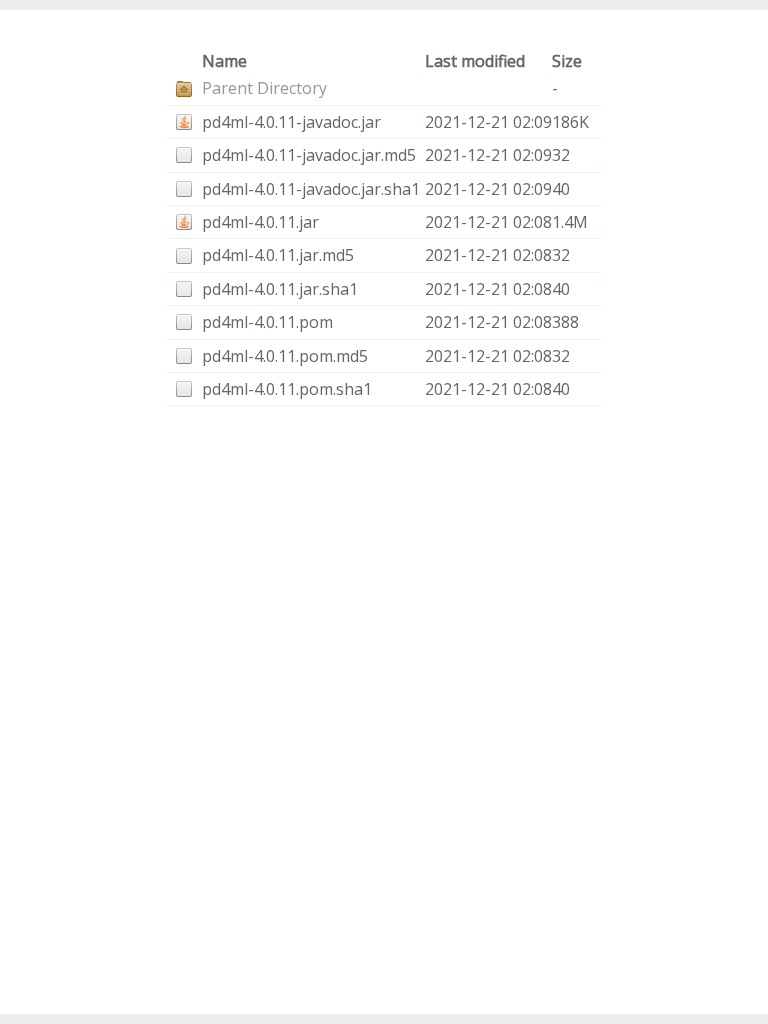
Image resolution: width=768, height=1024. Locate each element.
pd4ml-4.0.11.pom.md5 (285, 356)
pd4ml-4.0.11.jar (260, 222)
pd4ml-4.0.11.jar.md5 (278, 255)
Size (567, 61)
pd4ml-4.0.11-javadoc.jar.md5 (309, 155)
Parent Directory (264, 88)
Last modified (475, 61)
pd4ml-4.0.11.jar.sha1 (280, 289)
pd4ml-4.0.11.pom (267, 322)
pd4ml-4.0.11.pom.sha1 (287, 389)
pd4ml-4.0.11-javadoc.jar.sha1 (311, 189)
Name (224, 61)
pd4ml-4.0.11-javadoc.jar (291, 122)
